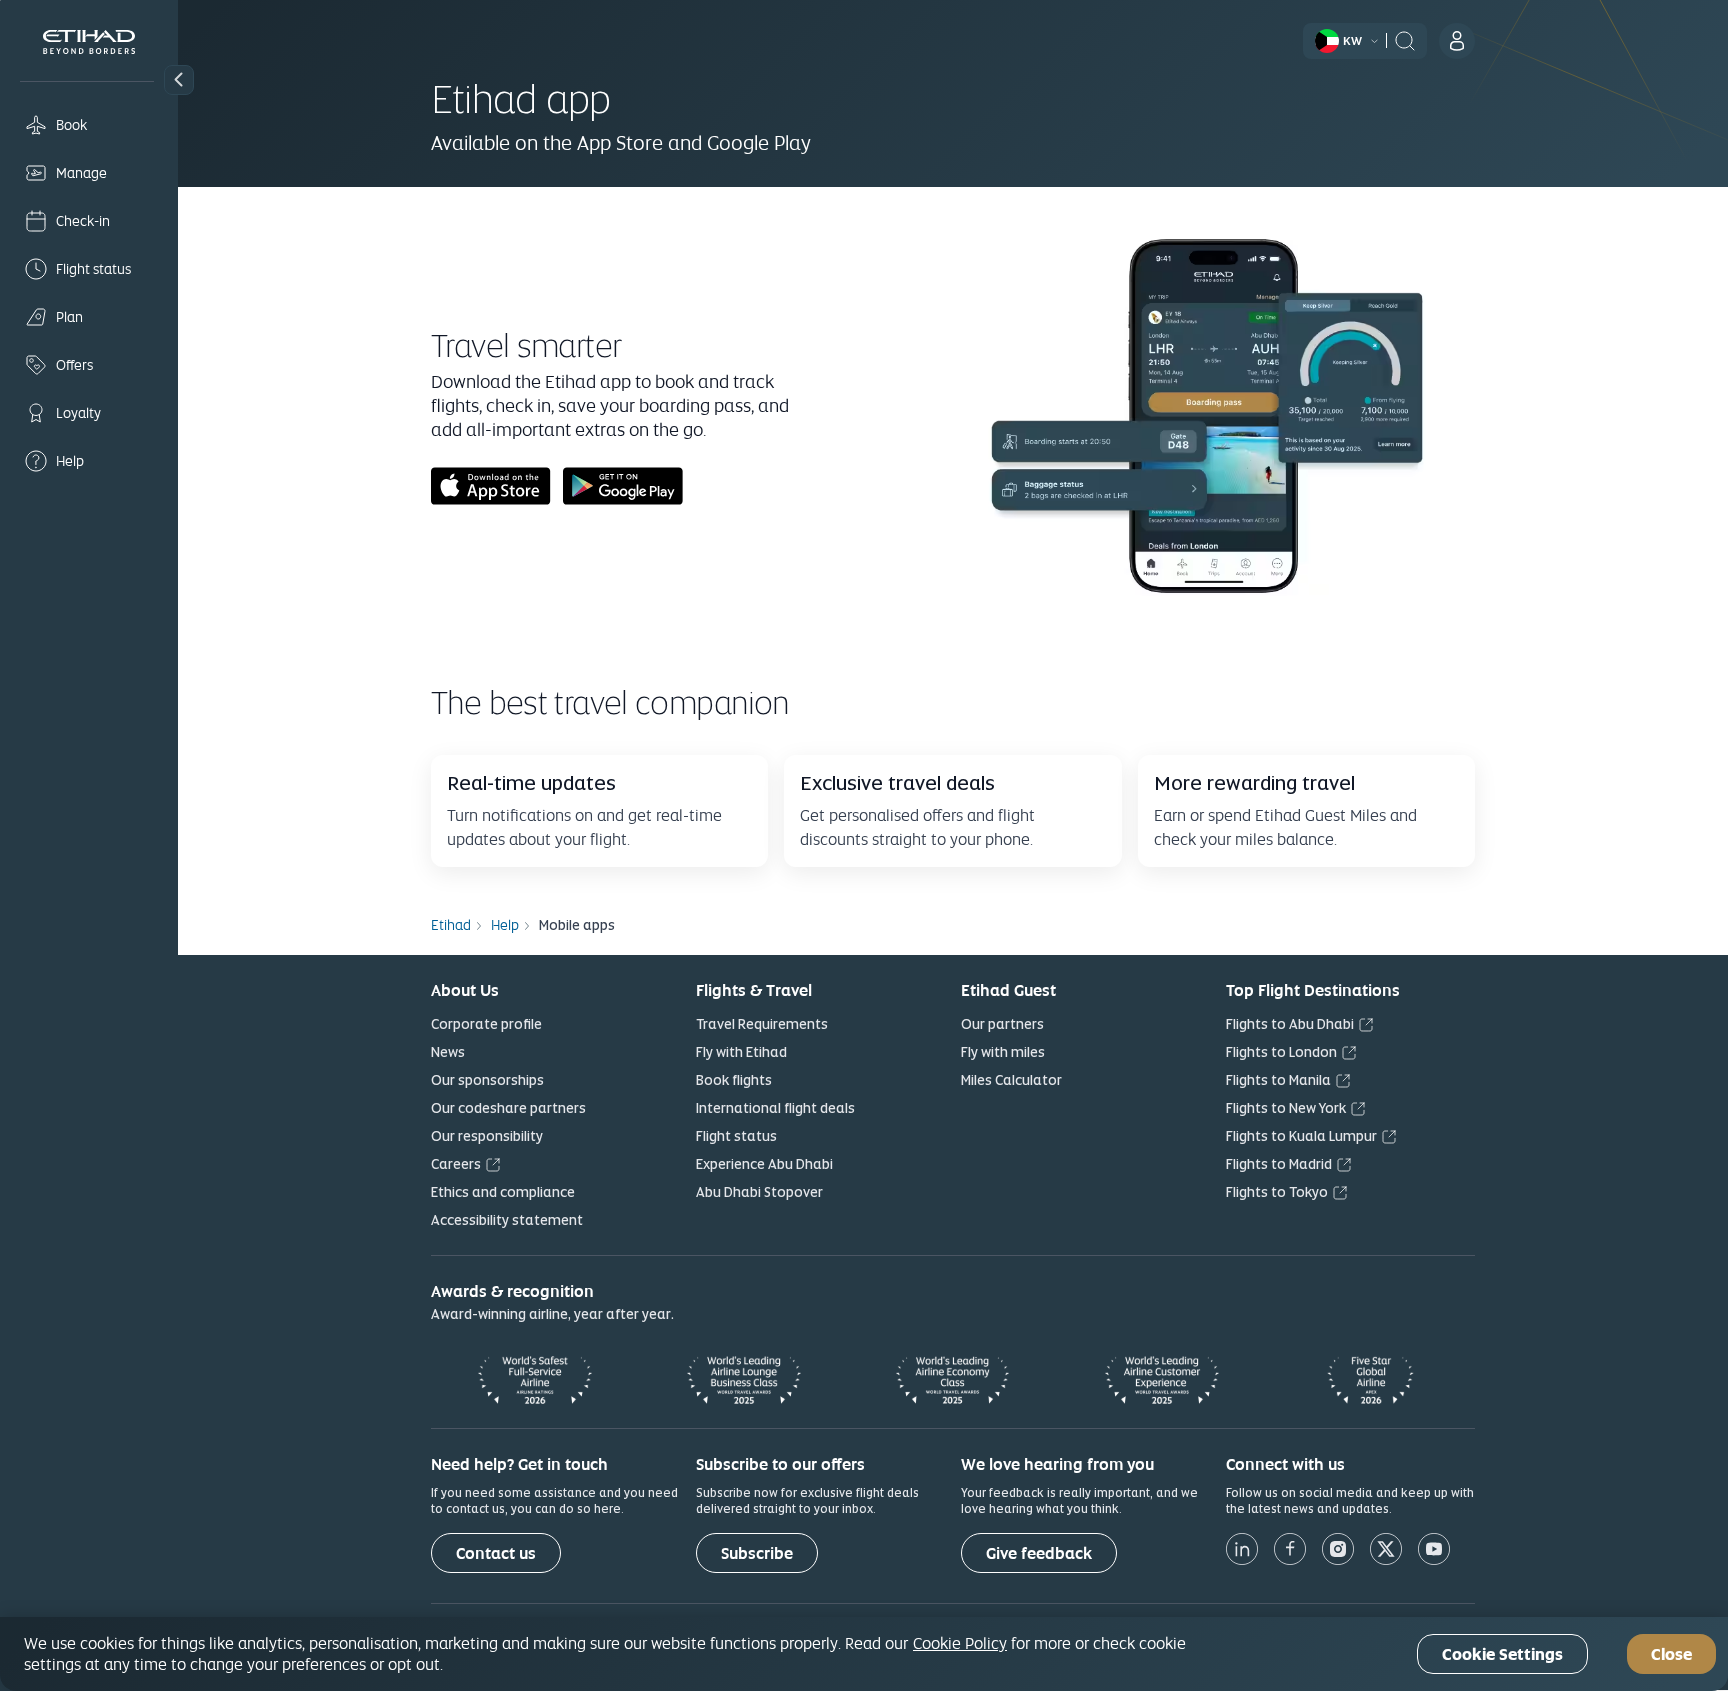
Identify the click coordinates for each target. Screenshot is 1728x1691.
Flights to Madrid (1279, 1164)
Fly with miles (1003, 1052)
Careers (456, 1164)
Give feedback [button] (1039, 1553)
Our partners (1002, 1024)
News (448, 1052)
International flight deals (775, 1108)
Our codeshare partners (508, 1108)
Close (1671, 1654)
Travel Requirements (762, 1024)
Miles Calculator (1011, 1080)
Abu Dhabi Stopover (759, 1192)
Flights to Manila (1278, 1080)
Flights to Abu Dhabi (1290, 1024)
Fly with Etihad (741, 1052)
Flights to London (1281, 1052)
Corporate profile (486, 1024)
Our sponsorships (487, 1080)
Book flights (734, 1080)
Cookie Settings (1502, 1654)
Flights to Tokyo (1277, 1192)
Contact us (496, 1553)
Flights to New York (1286, 1108)
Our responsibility (487, 1136)
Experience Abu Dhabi (764, 1164)
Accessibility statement (507, 1220)
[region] (864, 1654)
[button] (179, 80)
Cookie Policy (960, 1643)
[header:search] (1405, 39)
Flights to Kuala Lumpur (1301, 1136)
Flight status (736, 1136)
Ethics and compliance (503, 1192)
